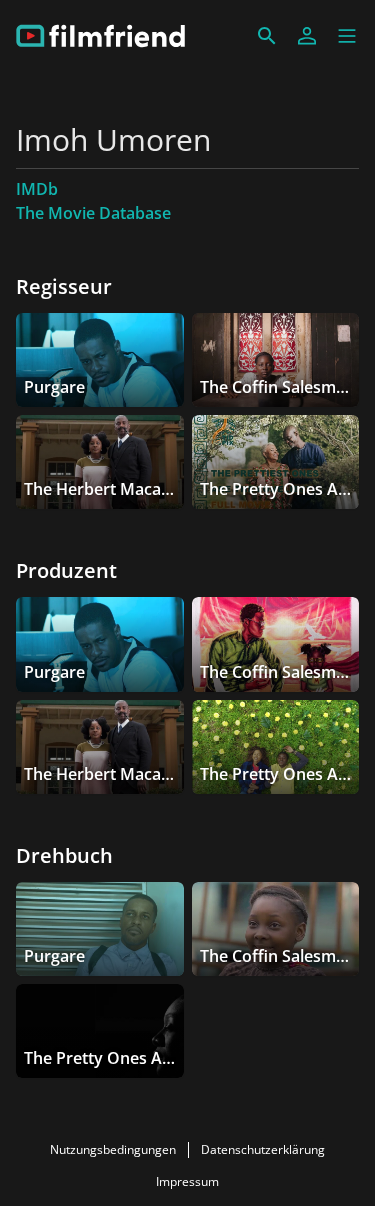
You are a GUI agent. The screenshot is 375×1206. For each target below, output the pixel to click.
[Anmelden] (307, 36)
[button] (347, 36)
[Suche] (267, 36)
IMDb (37, 189)
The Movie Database (93, 213)
